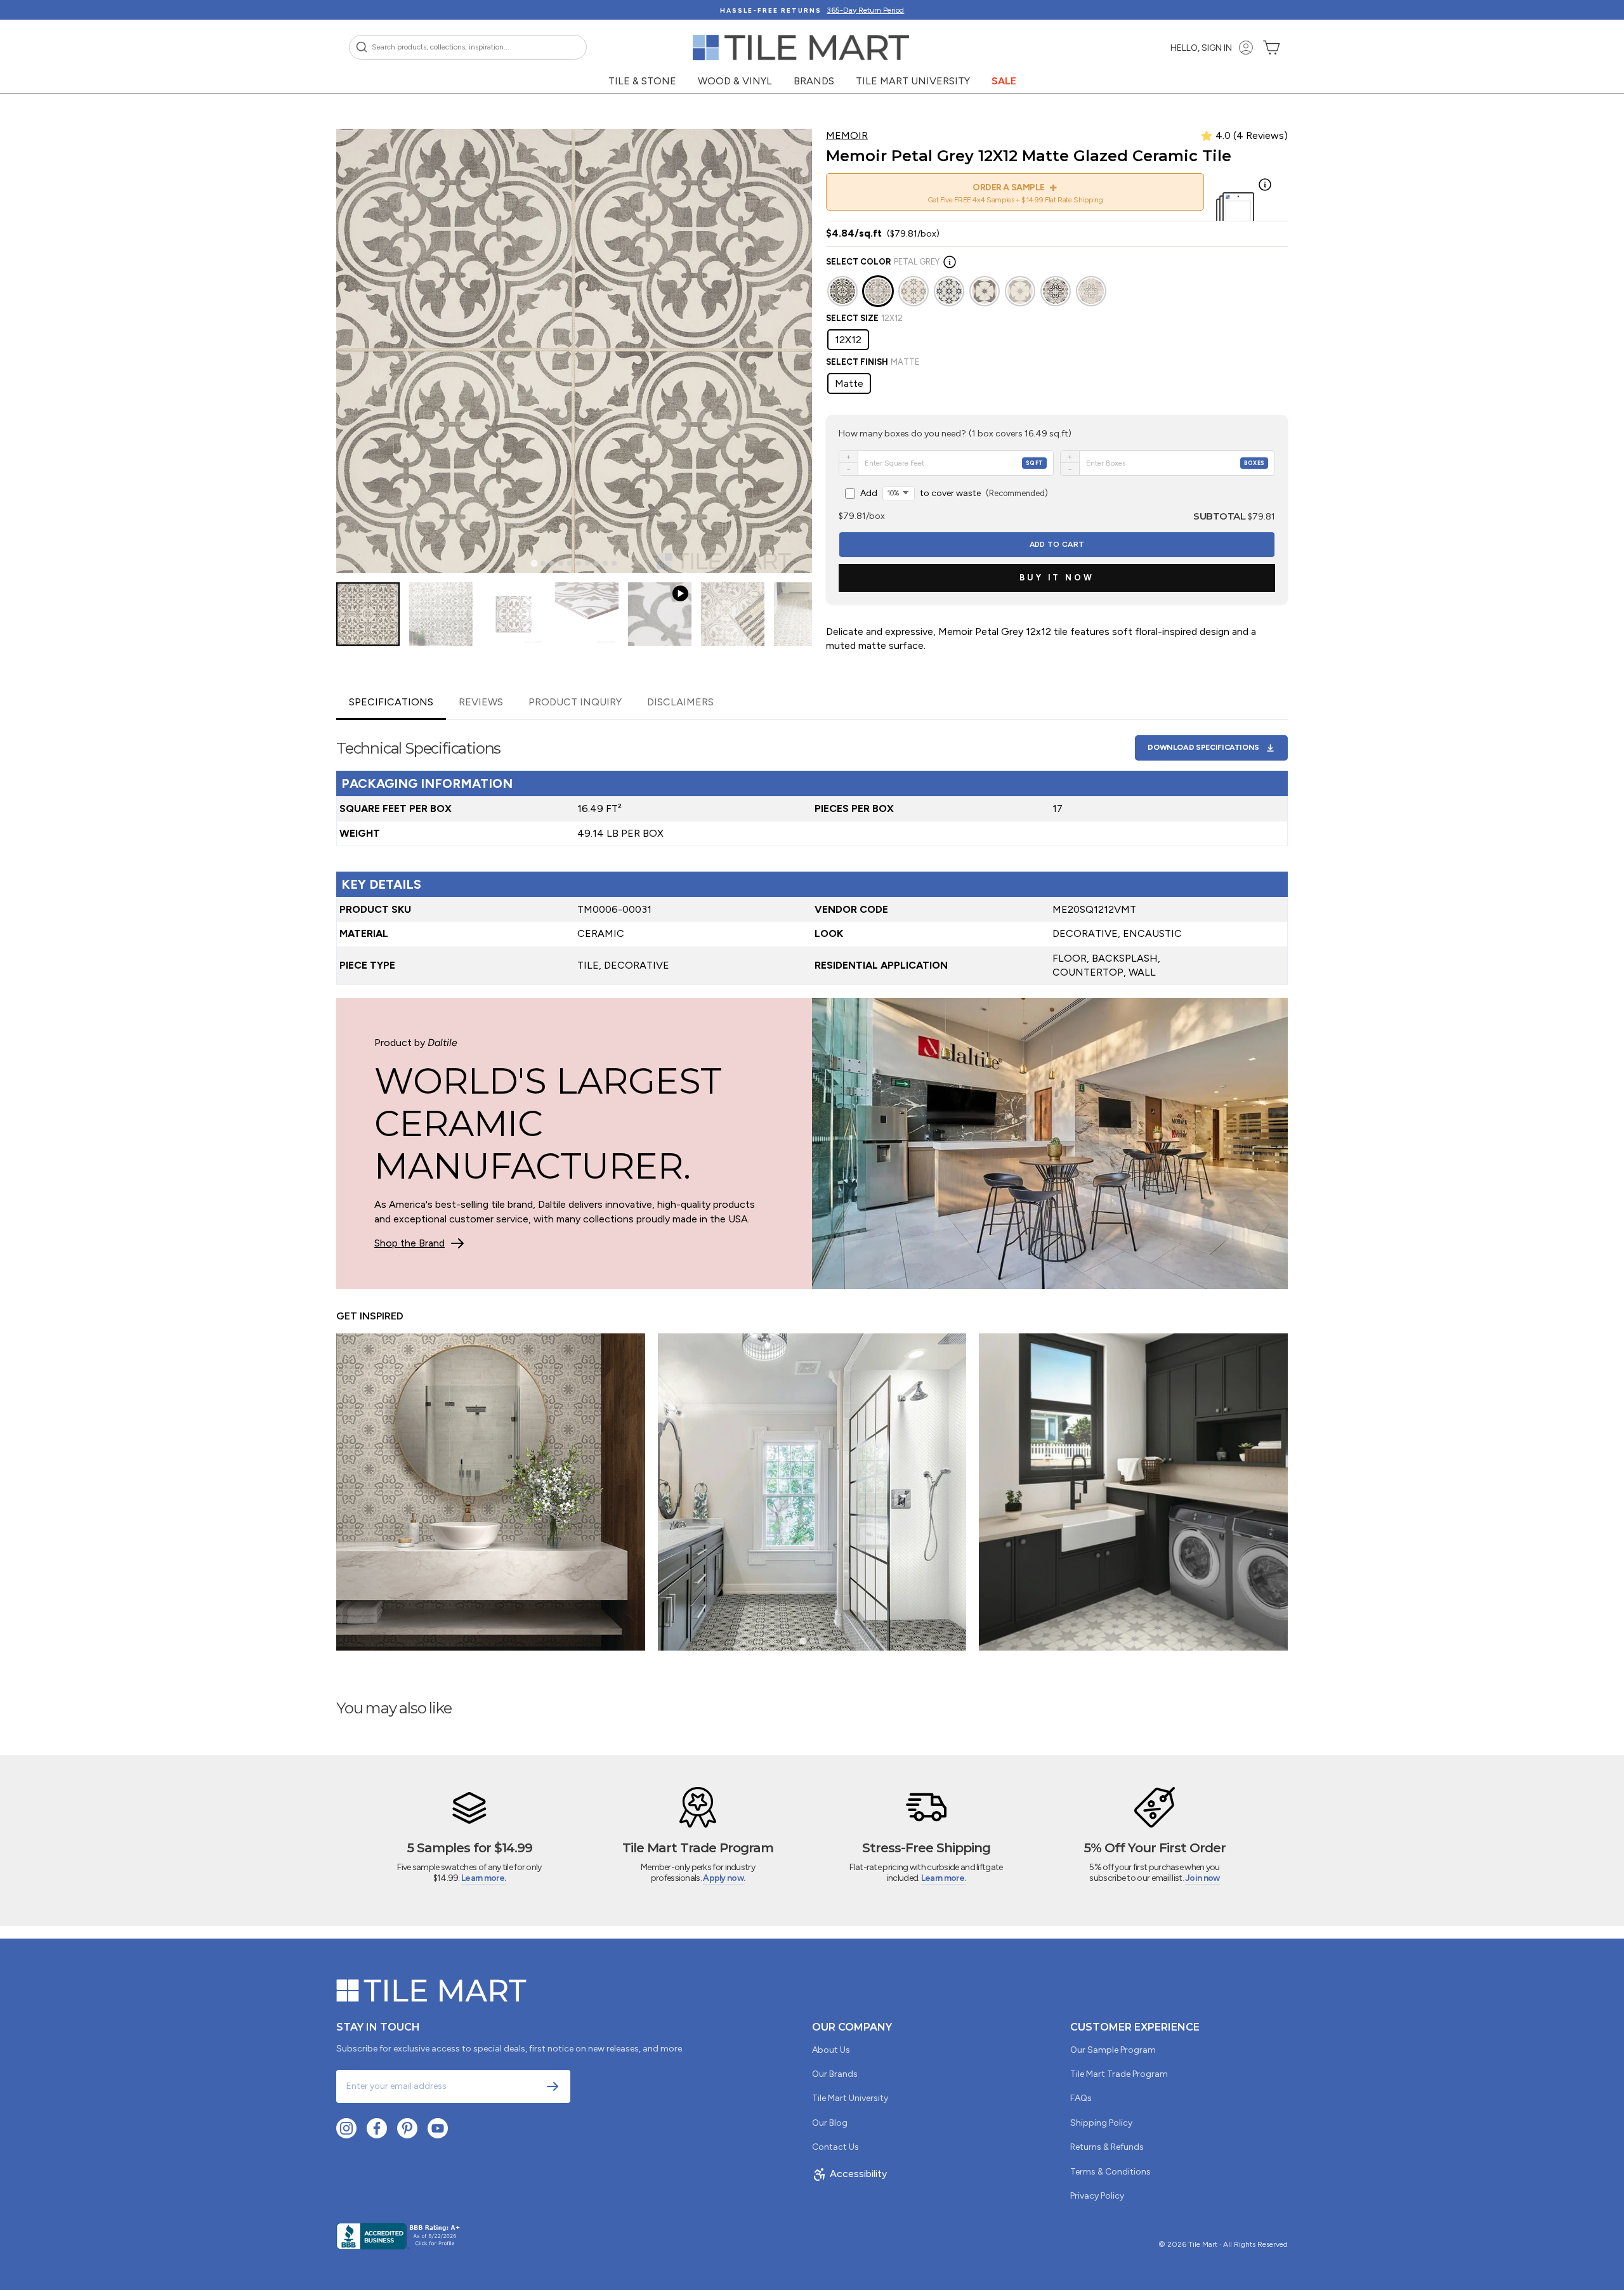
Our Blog (830, 2123)
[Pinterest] (407, 2128)
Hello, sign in (1201, 48)
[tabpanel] (812, 853)
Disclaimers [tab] (680, 702)
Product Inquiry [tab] (575, 702)
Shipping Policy (1101, 2123)
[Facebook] (377, 2128)
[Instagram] (346, 2128)
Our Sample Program (1113, 2050)
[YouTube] (438, 2128)
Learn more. (483, 1878)
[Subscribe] (553, 2086)
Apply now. (724, 1878)
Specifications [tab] (391, 702)
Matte (849, 383)
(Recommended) (954, 493)
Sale (1004, 81)
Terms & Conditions (1110, 2172)
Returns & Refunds (1107, 2147)
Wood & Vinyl (735, 81)
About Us (831, 2050)
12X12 (848, 340)
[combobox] (468, 47)
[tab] (534, 564)
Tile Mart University (913, 81)
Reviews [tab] (481, 702)
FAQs (1081, 2098)
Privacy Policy (1097, 2196)
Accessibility (858, 2174)
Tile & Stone (642, 81)
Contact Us (835, 2147)
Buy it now (1057, 578)
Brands (814, 81)
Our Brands (835, 2074)
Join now (1202, 1878)
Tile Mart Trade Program (1119, 2074)
